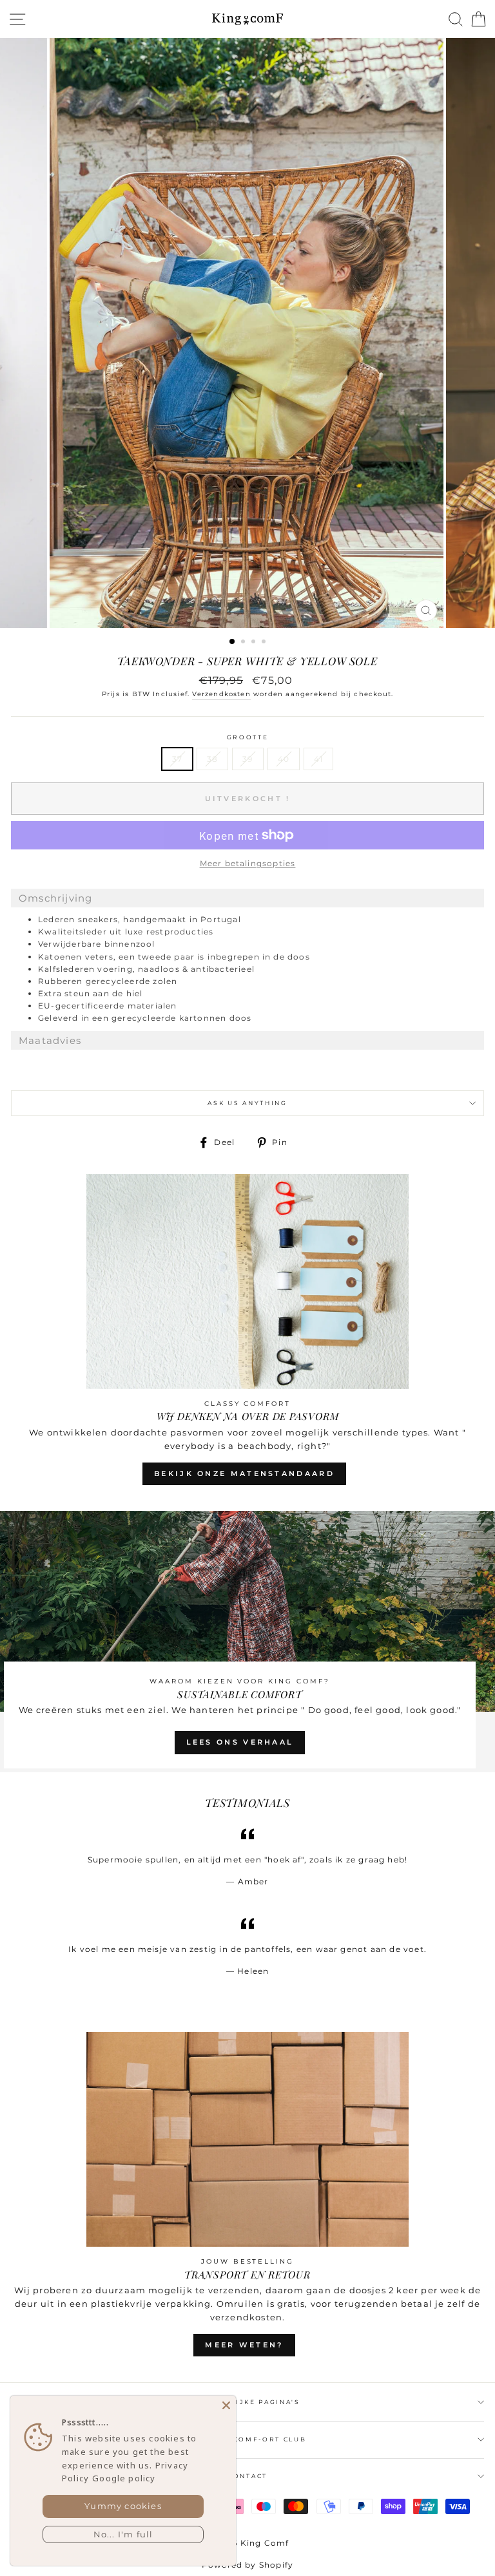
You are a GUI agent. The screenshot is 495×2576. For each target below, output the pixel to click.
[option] (248, 333)
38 (212, 759)
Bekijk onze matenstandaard (244, 1473)
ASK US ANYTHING (247, 1103)
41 (318, 759)
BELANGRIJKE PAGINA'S (247, 2402)
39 (247, 759)
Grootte (248, 737)
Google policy (124, 2478)
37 (177, 759)
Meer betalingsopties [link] (248, 863)
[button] (247, 898)
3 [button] (255, 643)
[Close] (226, 2405)
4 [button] (265, 643)
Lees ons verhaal (240, 1742)
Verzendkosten (221, 694)
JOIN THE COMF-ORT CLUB (248, 2439)
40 (284, 759)
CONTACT (247, 2476)
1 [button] (233, 642)
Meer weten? (244, 2345)
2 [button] (244, 643)
